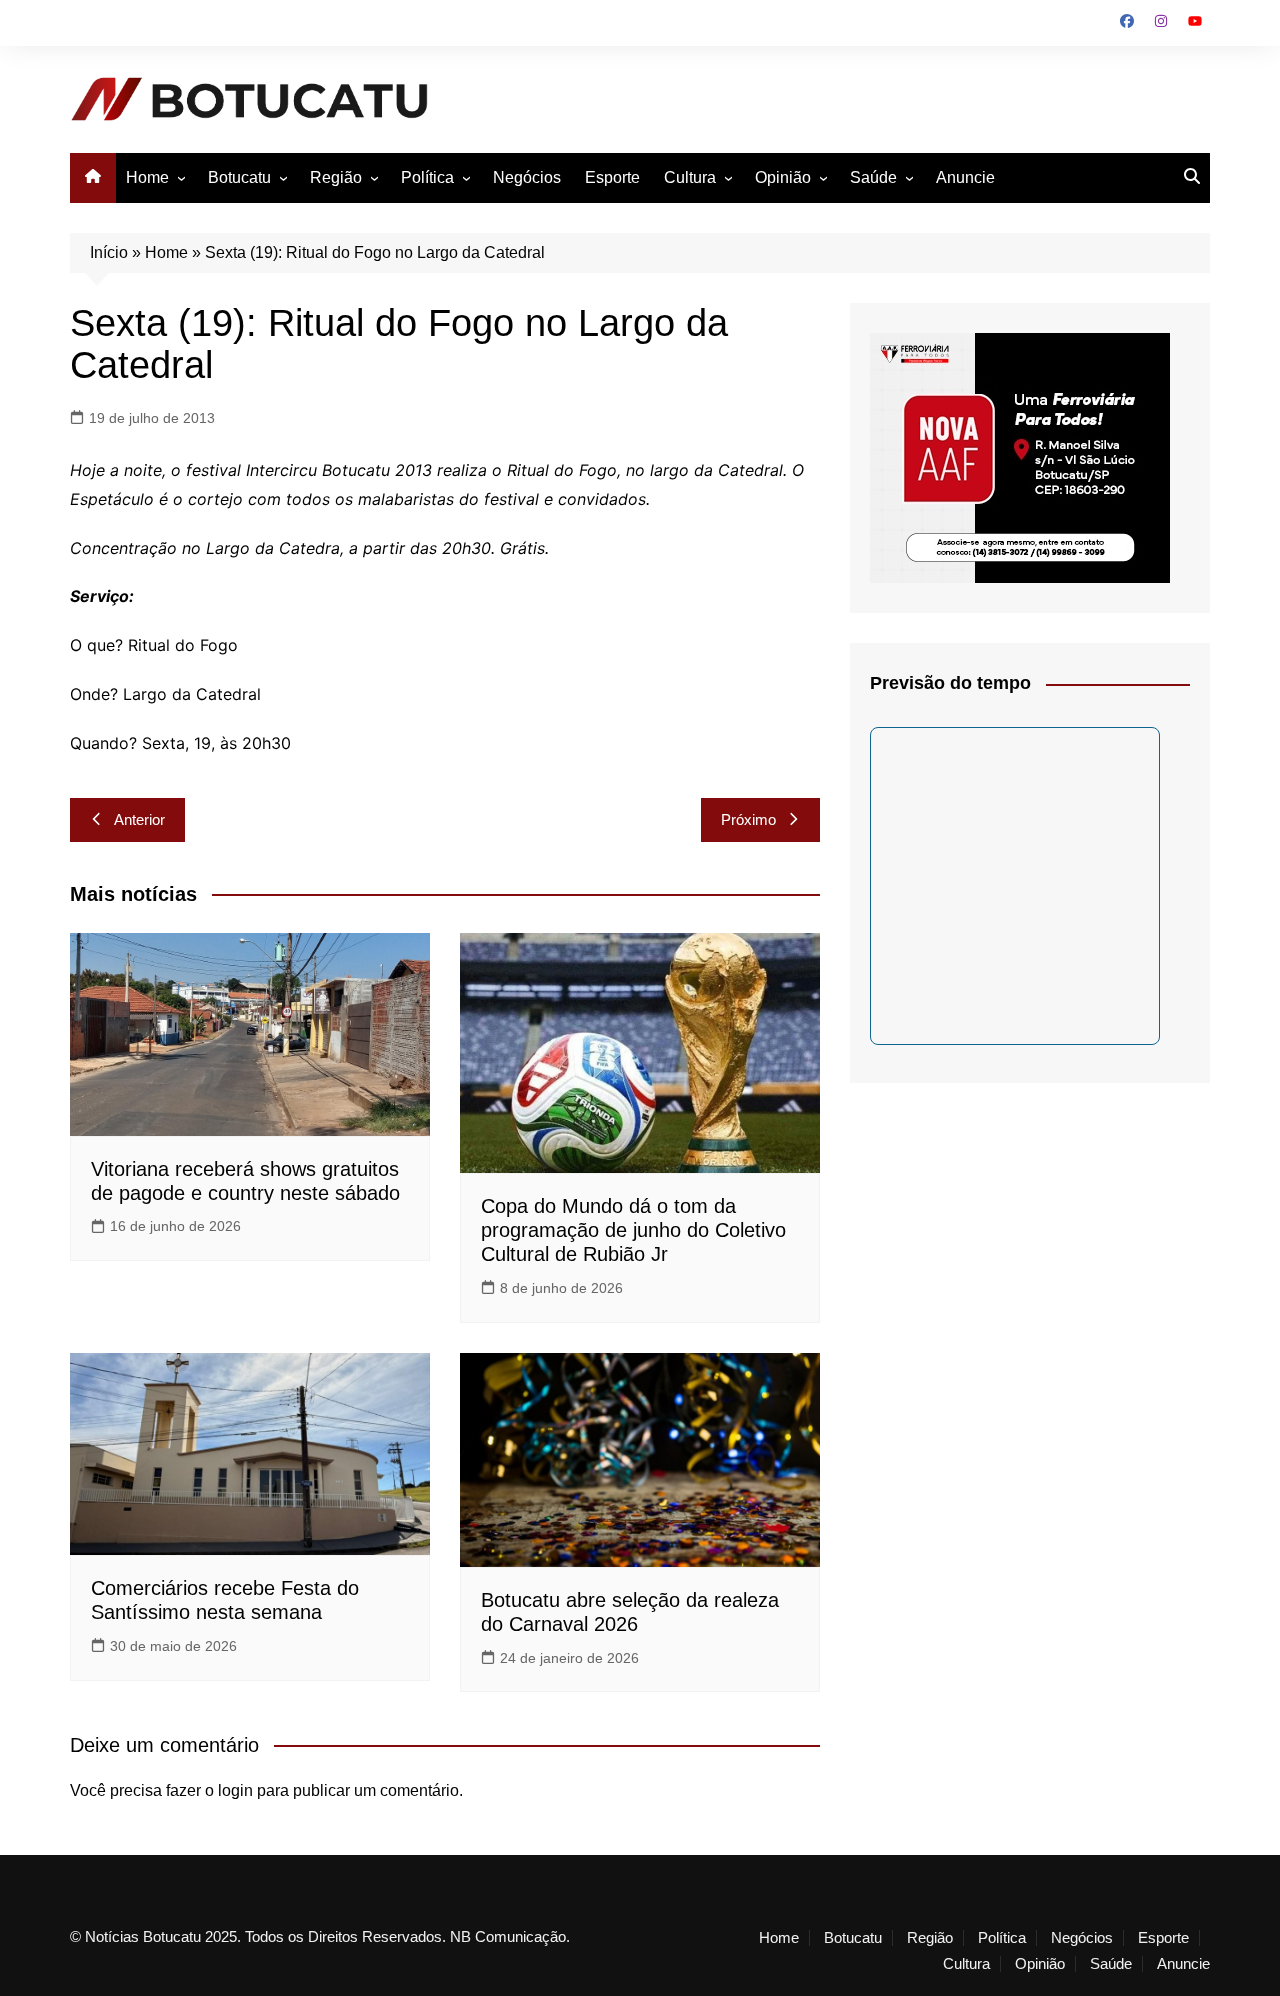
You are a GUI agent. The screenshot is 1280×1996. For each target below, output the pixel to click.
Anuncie (965, 177)
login (235, 1790)
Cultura (690, 177)
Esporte (612, 177)
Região (336, 177)
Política (427, 177)
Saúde (873, 177)
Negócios (527, 177)
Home (147, 177)
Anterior (139, 819)
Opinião (783, 177)
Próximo (748, 819)
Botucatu (239, 177)
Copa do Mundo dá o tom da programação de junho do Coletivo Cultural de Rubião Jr (633, 1230)
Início (109, 252)
